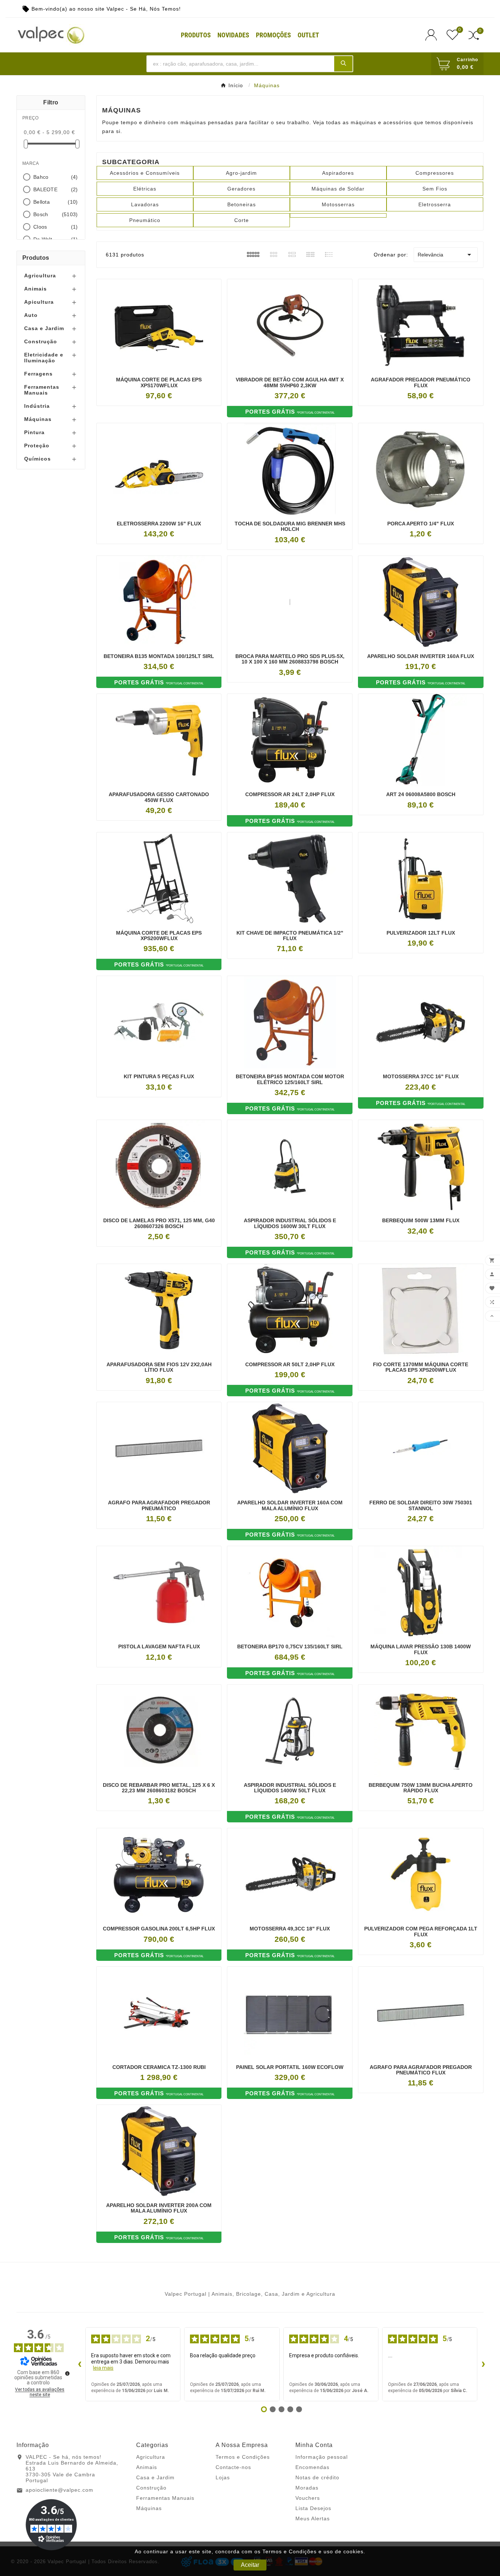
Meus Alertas (313, 2518)
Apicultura (39, 302)
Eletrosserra (435, 204)
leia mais (103, 2368)
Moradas (307, 2488)
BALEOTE (56, 189)
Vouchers (308, 2498)
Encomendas (312, 2467)
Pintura (34, 432)
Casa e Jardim (44, 328)
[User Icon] (433, 35)
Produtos (36, 258)
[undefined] (67, 2373)
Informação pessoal (322, 2457)
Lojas (223, 2477)
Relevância (446, 255)
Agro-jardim (241, 173)
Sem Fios (435, 189)
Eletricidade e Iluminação (44, 358)
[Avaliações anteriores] (79, 2364)
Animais (36, 289)
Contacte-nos (233, 2467)
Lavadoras (145, 204)
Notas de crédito (317, 2477)
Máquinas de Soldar (338, 189)
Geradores (241, 189)
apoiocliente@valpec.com (59, 2490)
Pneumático (145, 220)
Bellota (56, 202)
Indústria (37, 406)
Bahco (56, 177)
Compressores (435, 173)
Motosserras (338, 204)
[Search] (343, 63)
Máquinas (38, 419)
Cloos (56, 227)
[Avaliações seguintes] (483, 2364)
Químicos (38, 459)
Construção (41, 341)
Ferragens (38, 374)
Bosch (56, 214)
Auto (31, 315)
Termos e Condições (243, 2457)
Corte (242, 220)
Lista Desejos (313, 2508)
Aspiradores (338, 173)
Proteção (37, 446)
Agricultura (40, 276)
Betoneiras (242, 204)
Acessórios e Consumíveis (145, 173)
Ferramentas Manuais (42, 390)
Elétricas (145, 189)
